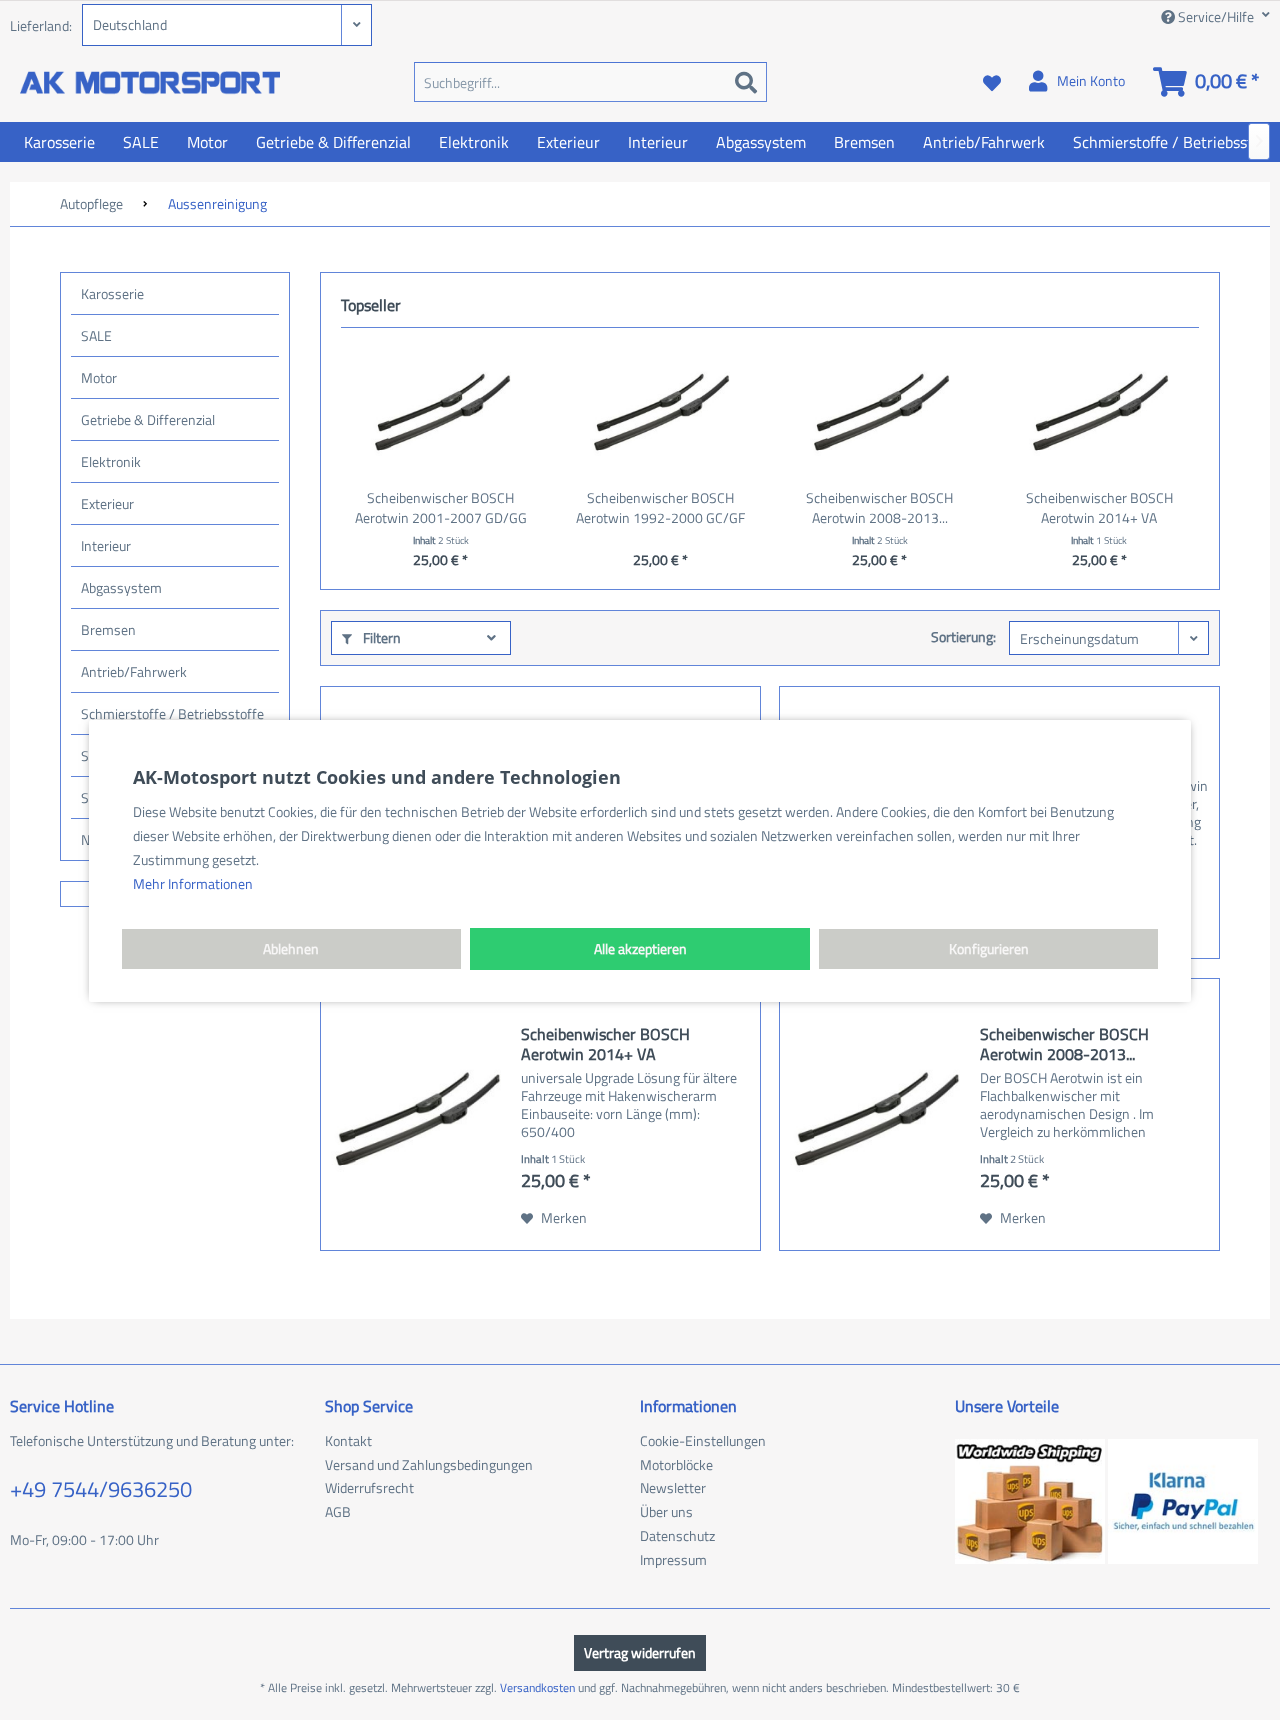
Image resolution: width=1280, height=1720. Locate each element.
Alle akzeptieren (640, 948)
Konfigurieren (989, 948)
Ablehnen (291, 948)
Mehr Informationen (193, 883)
